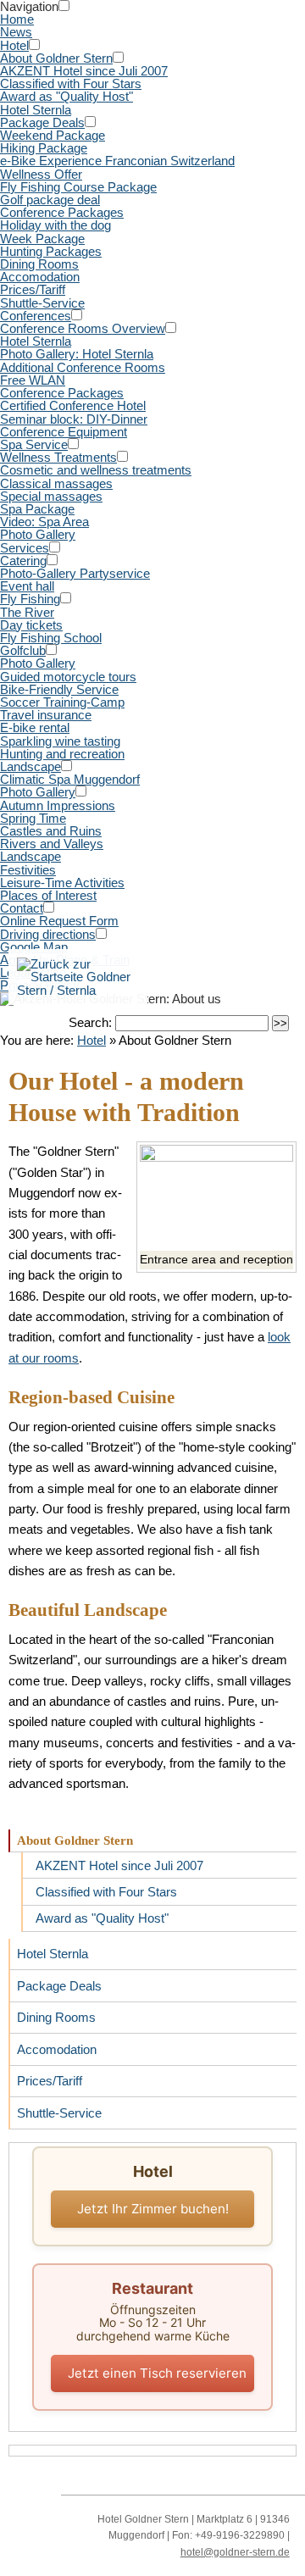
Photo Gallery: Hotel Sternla (77, 354)
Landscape (30, 766)
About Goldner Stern (56, 58)
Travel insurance (46, 715)
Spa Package (37, 509)
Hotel (14, 45)
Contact (22, 908)
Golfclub (23, 650)
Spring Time (33, 818)
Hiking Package (44, 148)
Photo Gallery (38, 534)
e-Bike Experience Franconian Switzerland (117, 161)
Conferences (36, 316)
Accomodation (40, 277)
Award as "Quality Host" (67, 96)
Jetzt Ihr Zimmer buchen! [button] (153, 2209)
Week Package (42, 239)
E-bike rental (35, 727)
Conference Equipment (64, 432)
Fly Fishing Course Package (78, 187)
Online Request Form (59, 921)
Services (25, 548)
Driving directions (48, 934)
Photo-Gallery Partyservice (75, 573)
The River (27, 612)
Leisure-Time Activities (62, 883)
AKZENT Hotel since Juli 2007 (84, 71)
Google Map (34, 947)
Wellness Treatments (58, 457)
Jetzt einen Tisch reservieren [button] (157, 2373)
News (16, 32)
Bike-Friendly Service (59, 689)
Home (17, 19)
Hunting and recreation (62, 754)
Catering (23, 561)
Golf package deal (50, 200)
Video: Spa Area (44, 522)
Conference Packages (62, 212)
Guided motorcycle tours (68, 677)
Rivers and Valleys (52, 844)
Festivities (28, 870)
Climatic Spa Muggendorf (70, 779)
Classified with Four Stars (71, 83)
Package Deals (42, 122)
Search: (92, 1022)
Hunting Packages (51, 251)
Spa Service (34, 444)
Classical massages (56, 483)
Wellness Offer (41, 174)
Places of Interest (48, 895)
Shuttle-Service (42, 303)
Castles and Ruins (51, 831)
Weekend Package (53, 135)
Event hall (27, 586)
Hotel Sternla (36, 110)
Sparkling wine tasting (60, 741)
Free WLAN (33, 380)
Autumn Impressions (58, 805)
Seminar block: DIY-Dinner (74, 419)
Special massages (51, 496)
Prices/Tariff (33, 289)
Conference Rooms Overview (83, 328)
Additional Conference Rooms (83, 367)
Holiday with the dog (55, 225)
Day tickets (31, 625)
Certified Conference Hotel (73, 405)
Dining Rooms (39, 264)
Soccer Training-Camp (62, 702)
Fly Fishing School (51, 638)
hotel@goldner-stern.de (235, 2552)
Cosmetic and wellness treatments (96, 470)
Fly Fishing (30, 599)
